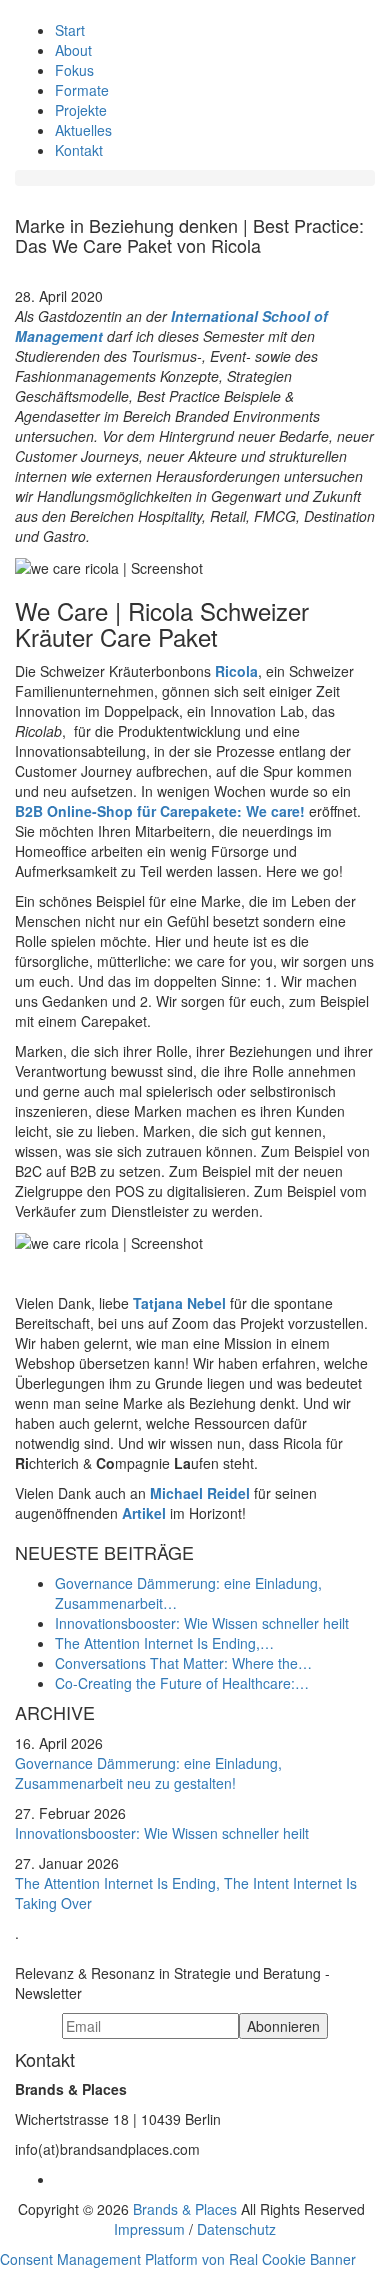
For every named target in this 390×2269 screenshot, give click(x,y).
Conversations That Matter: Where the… (183, 1663)
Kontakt (79, 150)
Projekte (81, 110)
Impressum (149, 2229)
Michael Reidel (200, 1493)
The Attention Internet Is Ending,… (164, 1643)
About (73, 50)
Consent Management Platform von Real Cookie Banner (178, 2259)
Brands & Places (185, 2209)
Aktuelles (83, 130)
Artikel (144, 1513)
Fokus (74, 70)
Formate (82, 90)
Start (70, 30)
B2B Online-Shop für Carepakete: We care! (160, 811)
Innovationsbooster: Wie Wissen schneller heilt (202, 1623)
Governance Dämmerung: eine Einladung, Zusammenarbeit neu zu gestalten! (148, 1773)
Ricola (236, 671)
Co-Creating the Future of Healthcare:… (182, 1683)
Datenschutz (236, 2229)
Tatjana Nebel (181, 1303)
